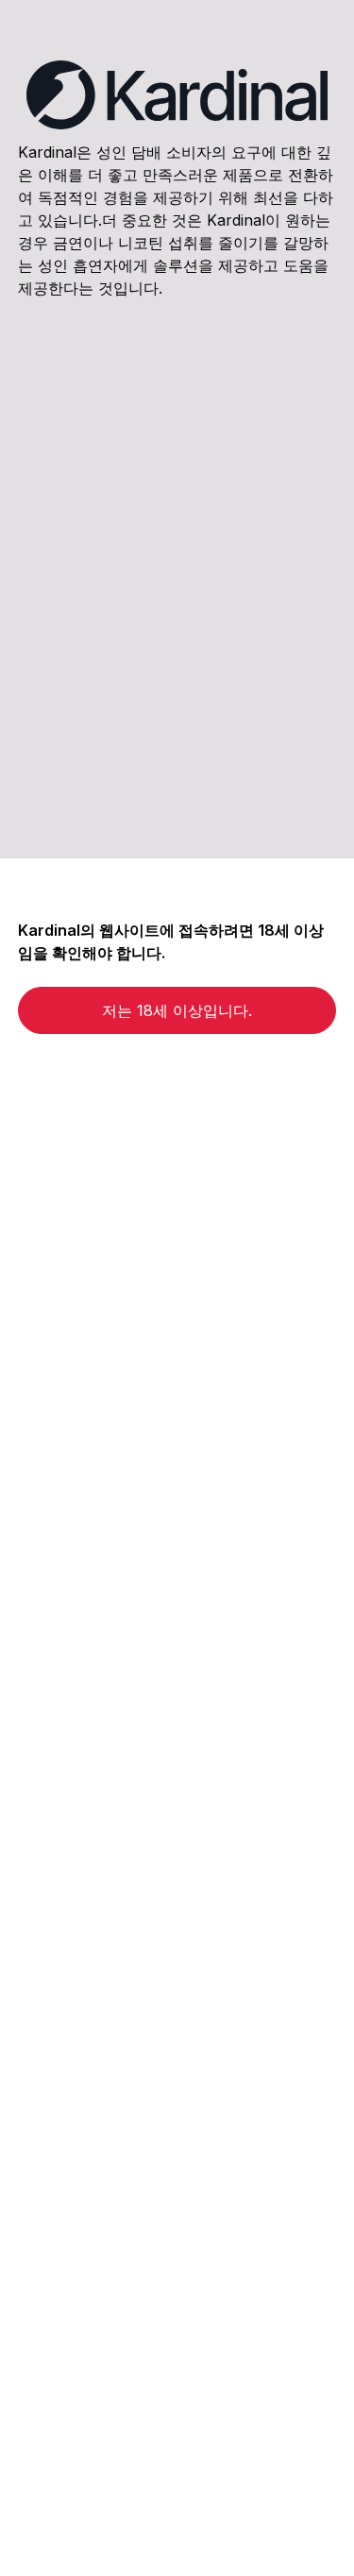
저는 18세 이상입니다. (177, 1010)
